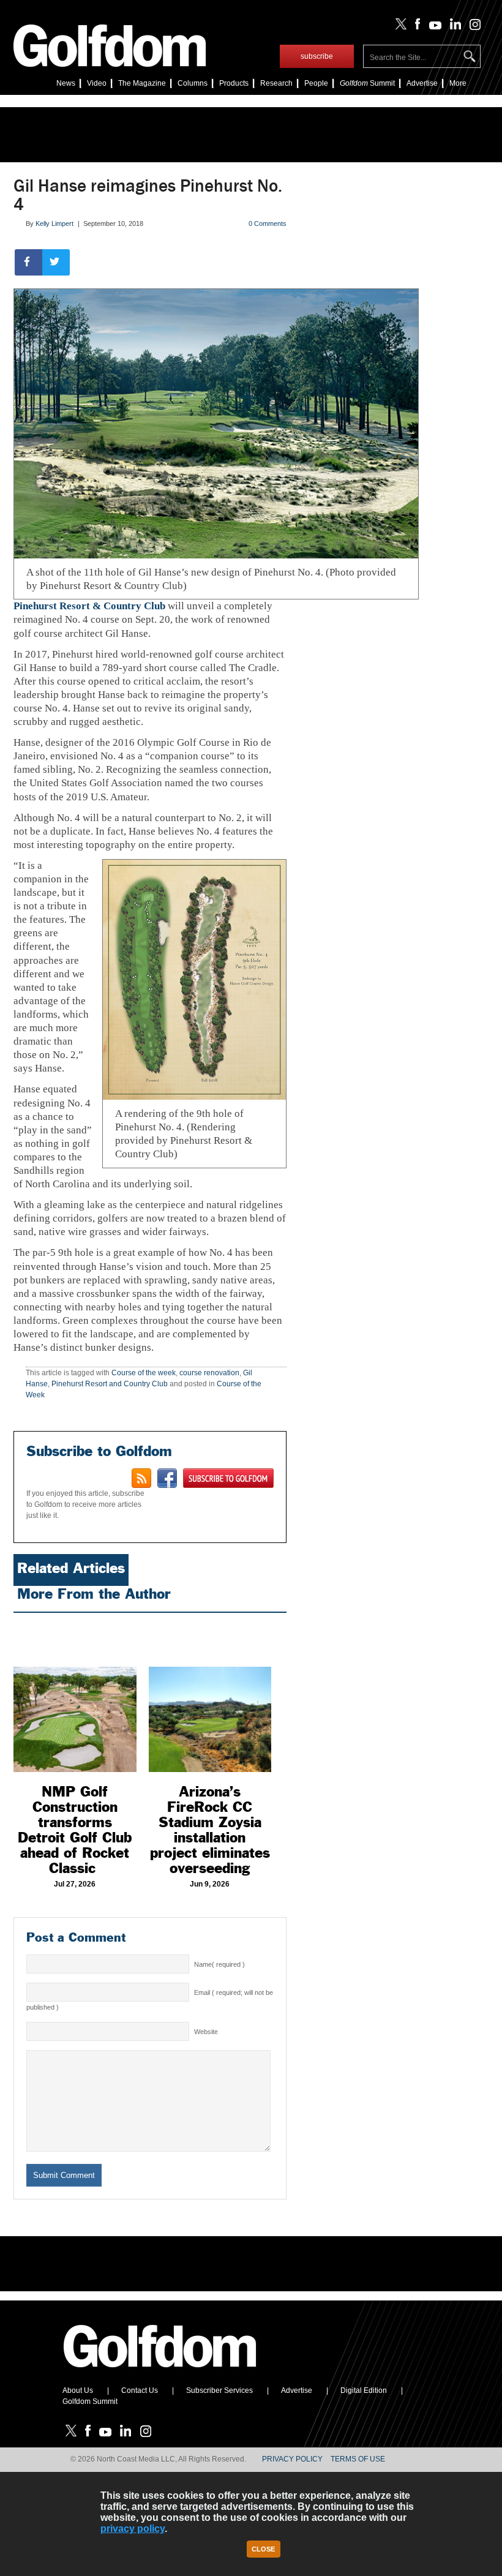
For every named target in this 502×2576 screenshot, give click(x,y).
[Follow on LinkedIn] (453, 27)
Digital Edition (364, 2390)
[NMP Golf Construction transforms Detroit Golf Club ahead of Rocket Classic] (75, 1695)
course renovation (209, 1373)
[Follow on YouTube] (432, 27)
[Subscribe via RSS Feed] (141, 1478)
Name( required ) (219, 1964)
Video (97, 83)
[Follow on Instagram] (472, 27)
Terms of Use (358, 2459)
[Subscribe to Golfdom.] (228, 1478)
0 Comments (268, 223)
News (66, 83)
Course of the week (144, 1373)
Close (263, 2549)
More (458, 83)
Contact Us (140, 2390)
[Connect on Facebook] (167, 1478)
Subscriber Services (219, 2390)
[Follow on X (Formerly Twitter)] (399, 27)
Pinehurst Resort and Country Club (110, 1384)
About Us (78, 2390)
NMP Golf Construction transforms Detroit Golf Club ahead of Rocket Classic (75, 1830)
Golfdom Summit (90, 2401)
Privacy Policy (292, 2459)
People (316, 83)
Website (206, 2032)
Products (234, 83)
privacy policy (133, 2529)
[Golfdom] (160, 2373)
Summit (367, 83)
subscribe (317, 56)
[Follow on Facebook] (415, 27)
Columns (193, 83)
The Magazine (142, 83)
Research (276, 83)
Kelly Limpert (54, 223)
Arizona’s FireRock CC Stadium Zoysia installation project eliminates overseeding (210, 1830)
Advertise (422, 83)
